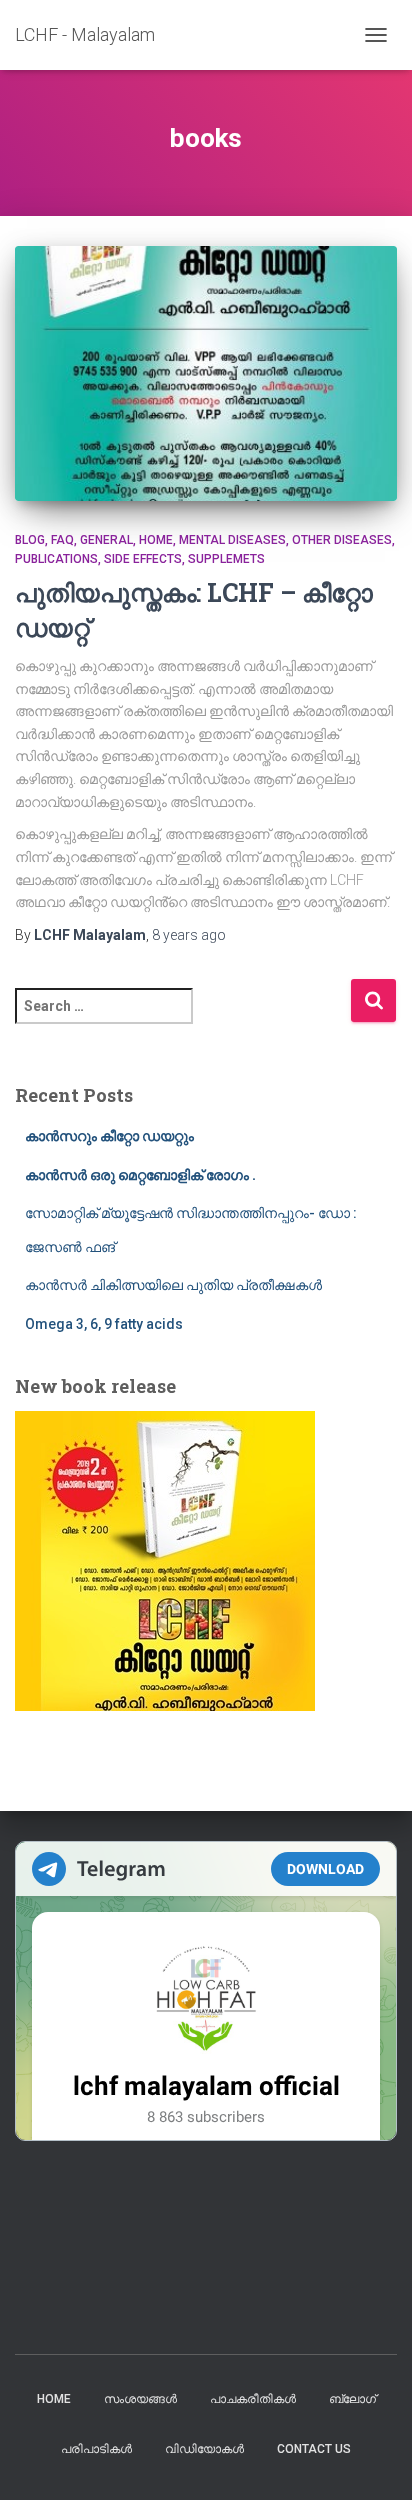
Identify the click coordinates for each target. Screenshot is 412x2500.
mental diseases (232, 540)
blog (30, 540)
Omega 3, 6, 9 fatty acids (104, 1324)
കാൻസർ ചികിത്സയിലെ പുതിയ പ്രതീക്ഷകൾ (173, 1285)
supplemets (226, 559)
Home (54, 2399)
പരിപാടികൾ (96, 2449)
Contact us (314, 2449)
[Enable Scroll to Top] (372, 2460)
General (106, 540)
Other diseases (342, 540)
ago (189, 935)
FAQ (62, 540)
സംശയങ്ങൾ (140, 2399)
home (156, 540)
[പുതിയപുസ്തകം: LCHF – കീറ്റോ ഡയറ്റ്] (206, 373)
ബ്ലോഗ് (352, 2399)
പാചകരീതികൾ (253, 2399)
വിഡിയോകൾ (204, 2449)
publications (56, 559)
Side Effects (143, 559)
